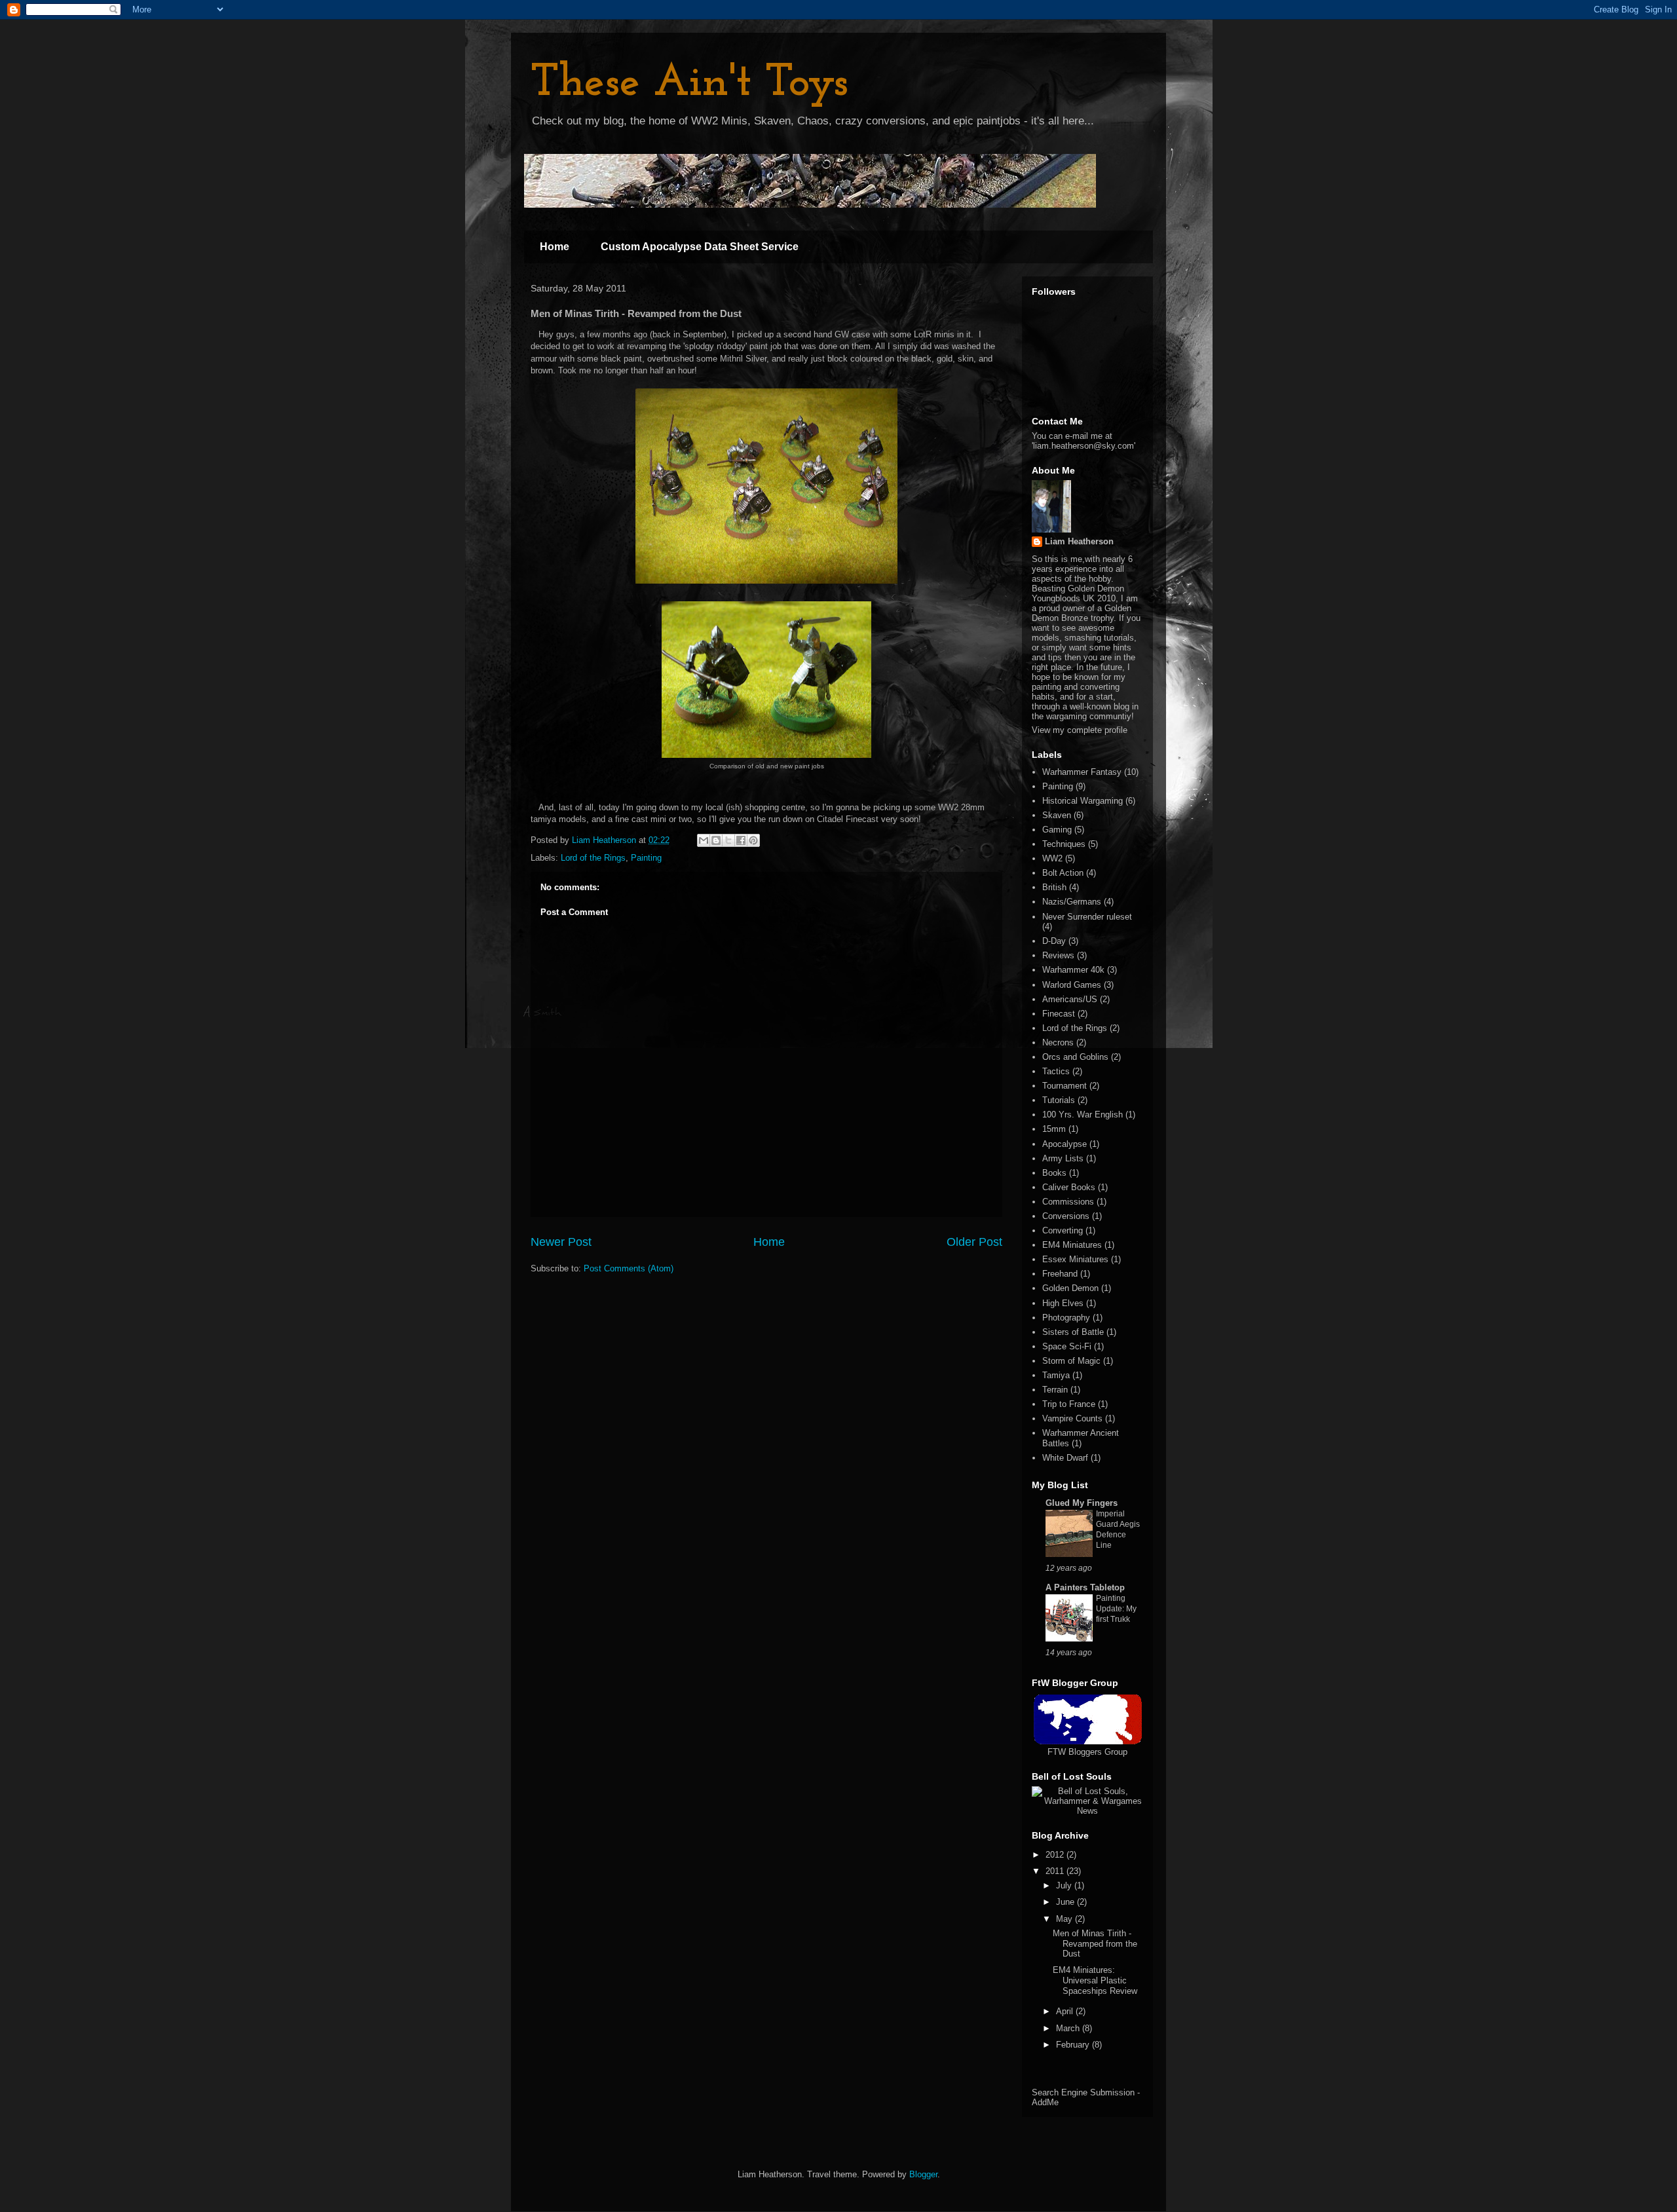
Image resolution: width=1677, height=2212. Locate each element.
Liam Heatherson (1079, 541)
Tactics (1056, 1071)
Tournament (1065, 1086)
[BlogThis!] (716, 840)
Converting (1063, 1230)
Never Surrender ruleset (1087, 917)
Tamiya (1056, 1375)
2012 (1056, 1855)
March (1069, 2028)
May (1065, 1919)
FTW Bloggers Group (1087, 1752)
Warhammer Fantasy (1082, 772)
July (1065, 1885)
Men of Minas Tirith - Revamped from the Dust (1095, 1943)
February (1074, 2045)
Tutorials (1059, 1100)
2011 (1056, 1871)
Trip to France (1069, 1404)
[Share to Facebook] (741, 840)
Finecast (1059, 1014)
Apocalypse (1065, 1144)
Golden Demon (1070, 1288)
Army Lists (1063, 1158)
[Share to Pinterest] (753, 840)
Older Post (974, 1242)
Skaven (1057, 815)
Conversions (1066, 1216)
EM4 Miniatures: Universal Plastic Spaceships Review (1095, 1980)
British (1054, 887)
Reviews (1058, 955)
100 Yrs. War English (1083, 1115)
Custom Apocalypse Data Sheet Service (700, 247)
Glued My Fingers (1082, 1503)
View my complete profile (1080, 730)
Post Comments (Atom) (629, 1268)
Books (1054, 1173)
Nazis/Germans (1072, 902)
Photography (1066, 1318)
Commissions (1068, 1202)
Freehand (1060, 1274)
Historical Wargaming (1083, 801)
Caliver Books (1069, 1187)
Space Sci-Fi (1067, 1346)
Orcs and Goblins (1075, 1057)
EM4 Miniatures (1072, 1245)
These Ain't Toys (689, 84)
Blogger (923, 2174)
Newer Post (561, 1242)
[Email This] (704, 840)
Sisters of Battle (1073, 1332)
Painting (646, 858)
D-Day (1054, 941)
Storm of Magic (1071, 1361)
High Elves (1063, 1303)
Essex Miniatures (1075, 1259)
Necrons (1058, 1042)
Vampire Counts (1072, 1418)
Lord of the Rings (593, 858)
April (1066, 2011)
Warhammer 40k (1073, 970)
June (1066, 1902)
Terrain (1055, 1390)
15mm (1054, 1129)
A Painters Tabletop (1085, 1587)
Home (555, 247)
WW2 (1052, 858)
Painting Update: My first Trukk (1116, 1609)
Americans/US (1070, 999)
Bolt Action (1063, 873)
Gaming (1057, 830)
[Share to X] (728, 840)
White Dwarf (1065, 1458)
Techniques (1064, 844)
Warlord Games (1072, 985)
